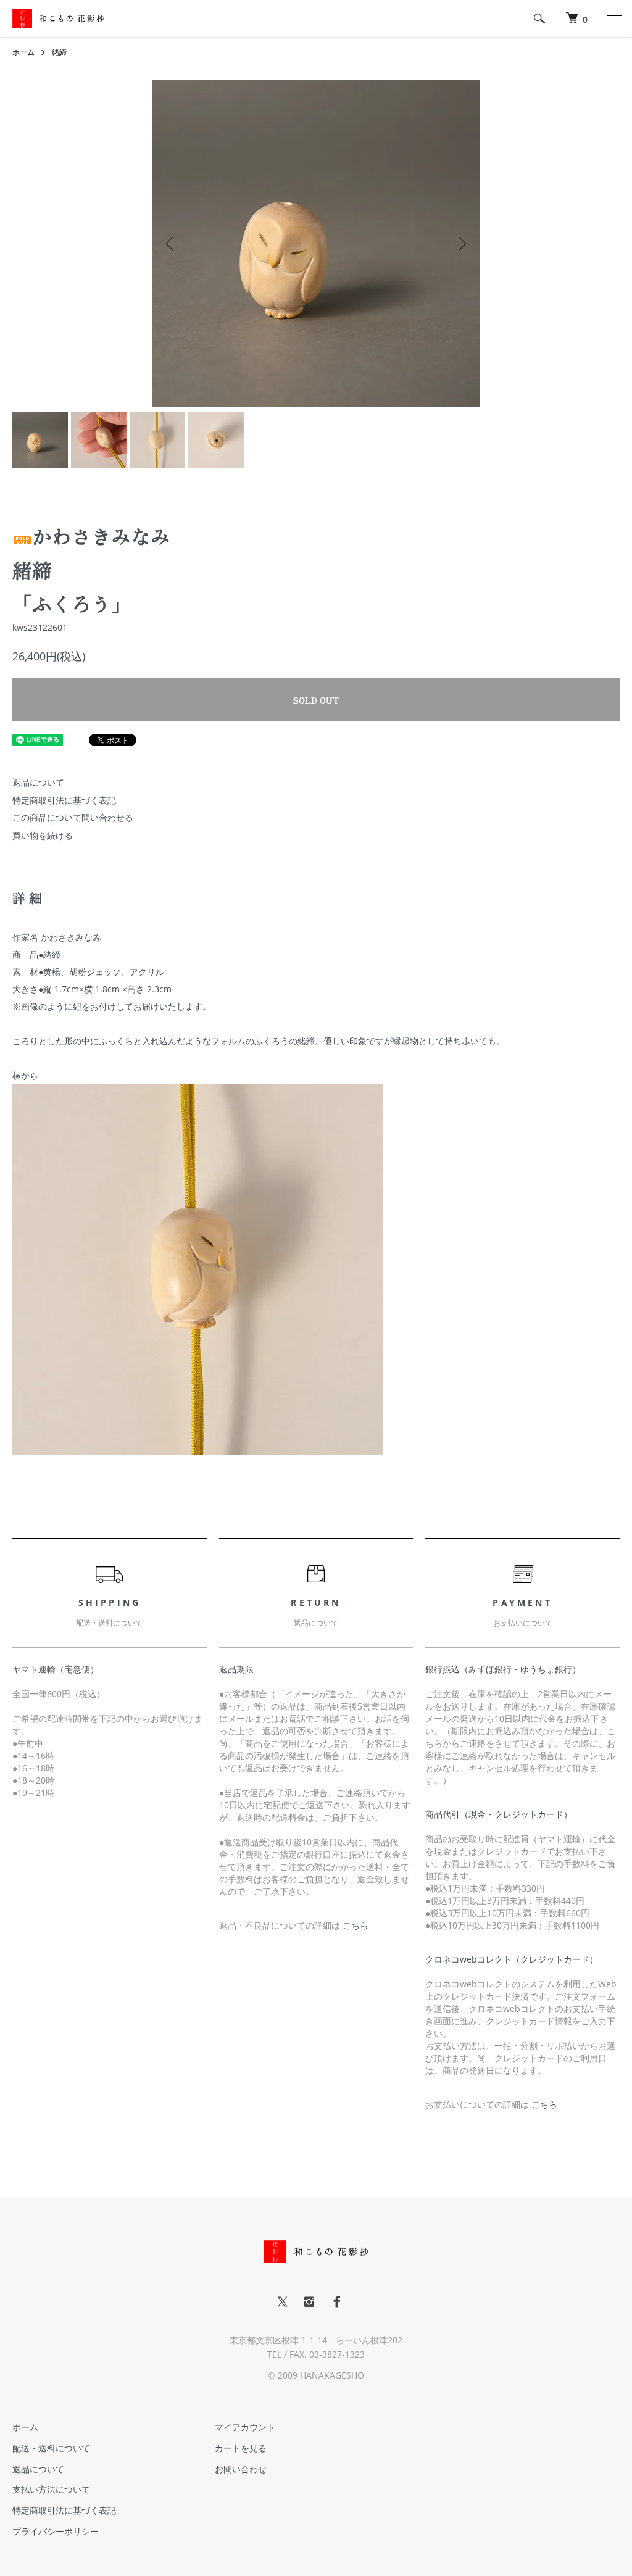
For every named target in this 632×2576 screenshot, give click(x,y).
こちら (355, 1925)
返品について (38, 782)
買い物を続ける (43, 835)
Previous (171, 244)
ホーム (23, 52)
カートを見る (241, 2448)
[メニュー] (613, 19)
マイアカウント (245, 2427)
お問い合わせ (241, 2469)
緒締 (59, 52)
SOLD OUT (316, 700)
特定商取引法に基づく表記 (64, 800)
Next (461, 244)
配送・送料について (51, 2448)
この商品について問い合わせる (73, 817)
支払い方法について (51, 2489)
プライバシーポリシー (56, 2531)
